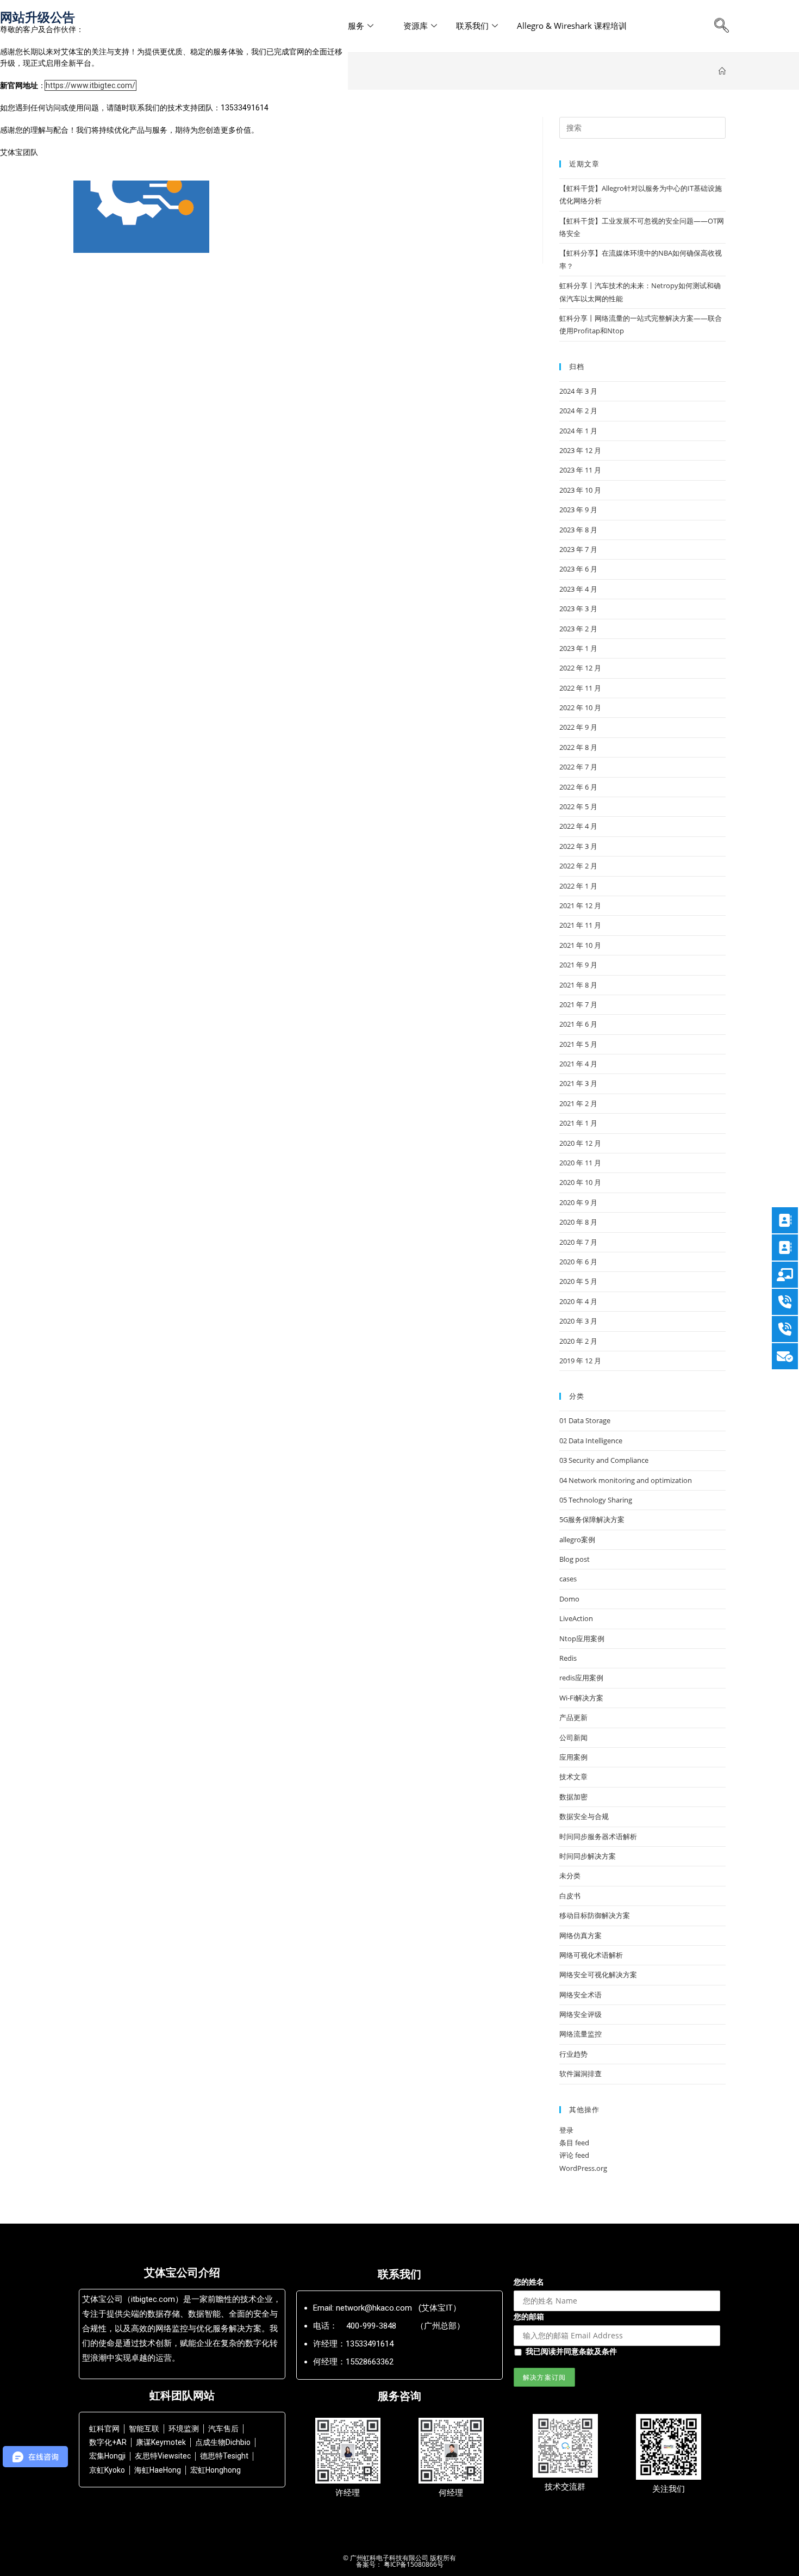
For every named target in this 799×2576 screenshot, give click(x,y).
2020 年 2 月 (578, 1341)
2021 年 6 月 (578, 1024)
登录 (566, 2130)
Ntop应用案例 (582, 1638)
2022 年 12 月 (580, 668)
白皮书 (570, 1896)
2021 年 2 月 (578, 1103)
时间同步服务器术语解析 (598, 1836)
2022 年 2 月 (578, 866)
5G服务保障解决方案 (592, 1519)
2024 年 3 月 (578, 391)
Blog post (575, 1559)
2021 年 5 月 (578, 1044)
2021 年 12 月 (580, 905)
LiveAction (576, 1618)
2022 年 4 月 (578, 826)
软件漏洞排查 (580, 2074)
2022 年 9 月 (578, 727)
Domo (569, 1599)
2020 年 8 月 (578, 1222)
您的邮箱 (529, 2316)
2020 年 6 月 (578, 1262)
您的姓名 (529, 2282)
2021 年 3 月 (578, 1083)
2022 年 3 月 (578, 846)
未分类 (570, 1876)
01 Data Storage (585, 1420)
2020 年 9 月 (578, 1202)
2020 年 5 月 (578, 1281)
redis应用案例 (581, 1678)
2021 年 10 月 (580, 945)
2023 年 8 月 (578, 530)
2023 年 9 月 (578, 510)
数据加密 (573, 1797)
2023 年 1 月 (578, 648)
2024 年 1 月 (578, 431)
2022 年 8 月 (578, 747)
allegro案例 (577, 1540)
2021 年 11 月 (580, 925)
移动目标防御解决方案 (595, 1915)
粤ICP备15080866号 (413, 2564)
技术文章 (573, 1777)
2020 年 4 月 (578, 1301)
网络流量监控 (580, 2034)
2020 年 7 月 (578, 1242)
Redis (568, 1658)
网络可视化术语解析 (591, 1955)
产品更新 (573, 1717)
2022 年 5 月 (578, 806)
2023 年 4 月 (578, 589)
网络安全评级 (580, 2014)
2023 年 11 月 (580, 470)
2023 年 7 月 (578, 549)
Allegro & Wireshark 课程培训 (572, 26)
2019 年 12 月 (580, 1361)
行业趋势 (573, 2054)
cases (568, 1579)
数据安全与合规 (584, 1816)
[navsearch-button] (721, 26)
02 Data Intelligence (591, 1441)
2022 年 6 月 (578, 787)
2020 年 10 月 (580, 1182)
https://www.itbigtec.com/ (90, 85)
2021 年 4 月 (578, 1064)
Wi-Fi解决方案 (581, 1698)
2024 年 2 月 (578, 411)
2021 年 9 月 (578, 965)
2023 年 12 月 (580, 450)
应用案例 (573, 1757)
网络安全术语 (580, 1995)
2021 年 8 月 (578, 985)
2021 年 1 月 (578, 1123)
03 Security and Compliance (604, 1460)
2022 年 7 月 (578, 767)
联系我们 (472, 26)
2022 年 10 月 (580, 707)
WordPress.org (583, 2168)
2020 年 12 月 (580, 1143)
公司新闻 (573, 1737)
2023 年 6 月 (578, 569)
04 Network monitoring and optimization (626, 1480)
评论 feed (574, 2155)
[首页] (722, 71)
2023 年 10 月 (580, 490)
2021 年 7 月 (578, 1004)
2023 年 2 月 (578, 629)
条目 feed (574, 2143)
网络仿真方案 (580, 1935)
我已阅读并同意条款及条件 (571, 2351)
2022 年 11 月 (580, 688)
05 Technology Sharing (596, 1500)
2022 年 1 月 (578, 886)
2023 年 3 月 (578, 609)
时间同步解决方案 (588, 1856)
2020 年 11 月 (580, 1163)
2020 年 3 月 (578, 1321)
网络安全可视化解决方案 (598, 1975)
